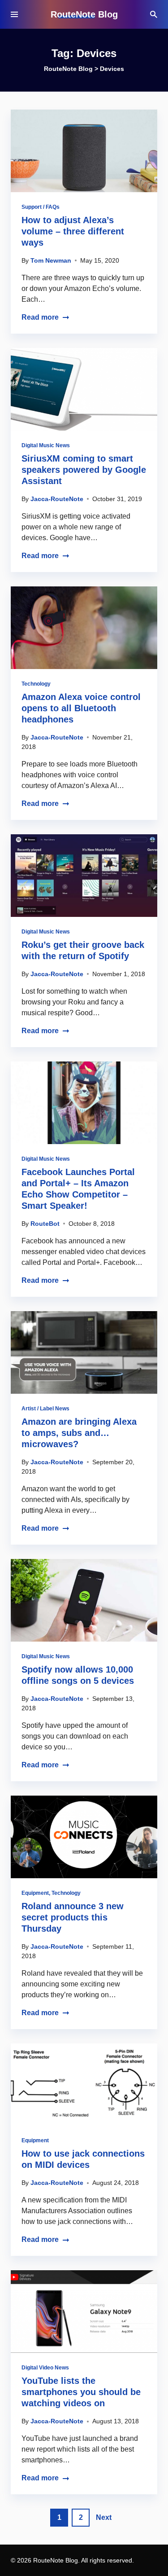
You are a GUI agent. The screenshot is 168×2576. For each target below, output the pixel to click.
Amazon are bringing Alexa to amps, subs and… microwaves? (79, 1433)
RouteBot (45, 1224)
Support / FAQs (41, 207)
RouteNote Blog (84, 14)
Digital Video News (45, 2368)
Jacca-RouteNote (57, 499)
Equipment (35, 1893)
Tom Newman (51, 260)
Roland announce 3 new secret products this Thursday (73, 1917)
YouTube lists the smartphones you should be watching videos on (81, 2392)
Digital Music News (46, 445)
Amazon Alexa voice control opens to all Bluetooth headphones (81, 708)
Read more (40, 317)
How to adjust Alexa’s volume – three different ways (73, 231)
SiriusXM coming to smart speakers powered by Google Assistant (84, 470)
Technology (36, 684)
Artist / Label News (45, 1409)
